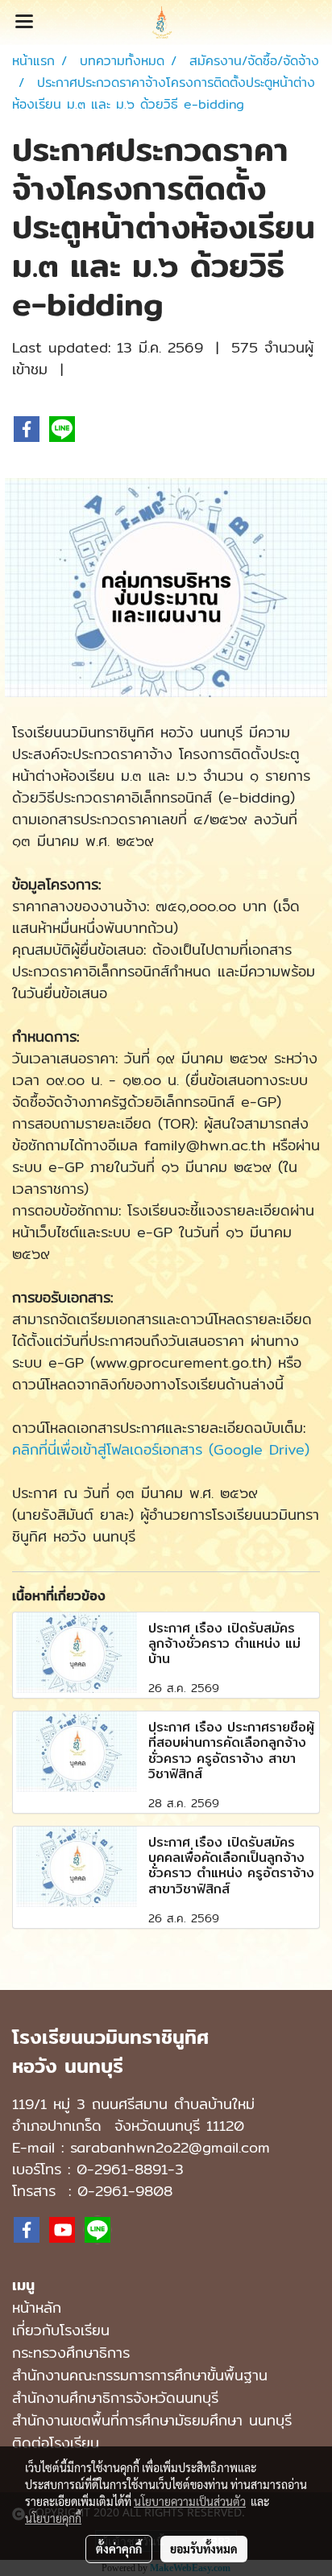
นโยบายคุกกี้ (53, 2518)
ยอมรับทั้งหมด (204, 2549)
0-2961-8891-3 (130, 2169)
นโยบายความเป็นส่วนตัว (190, 2501)
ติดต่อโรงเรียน (56, 2443)
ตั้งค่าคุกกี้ (119, 2549)
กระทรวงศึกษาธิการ (71, 2353)
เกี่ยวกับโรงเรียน (61, 2330)
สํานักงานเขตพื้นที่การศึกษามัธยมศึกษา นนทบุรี (152, 2420)
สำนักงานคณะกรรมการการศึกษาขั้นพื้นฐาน (140, 2375)
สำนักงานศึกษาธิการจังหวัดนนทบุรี (115, 2398)
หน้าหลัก (37, 2308)
